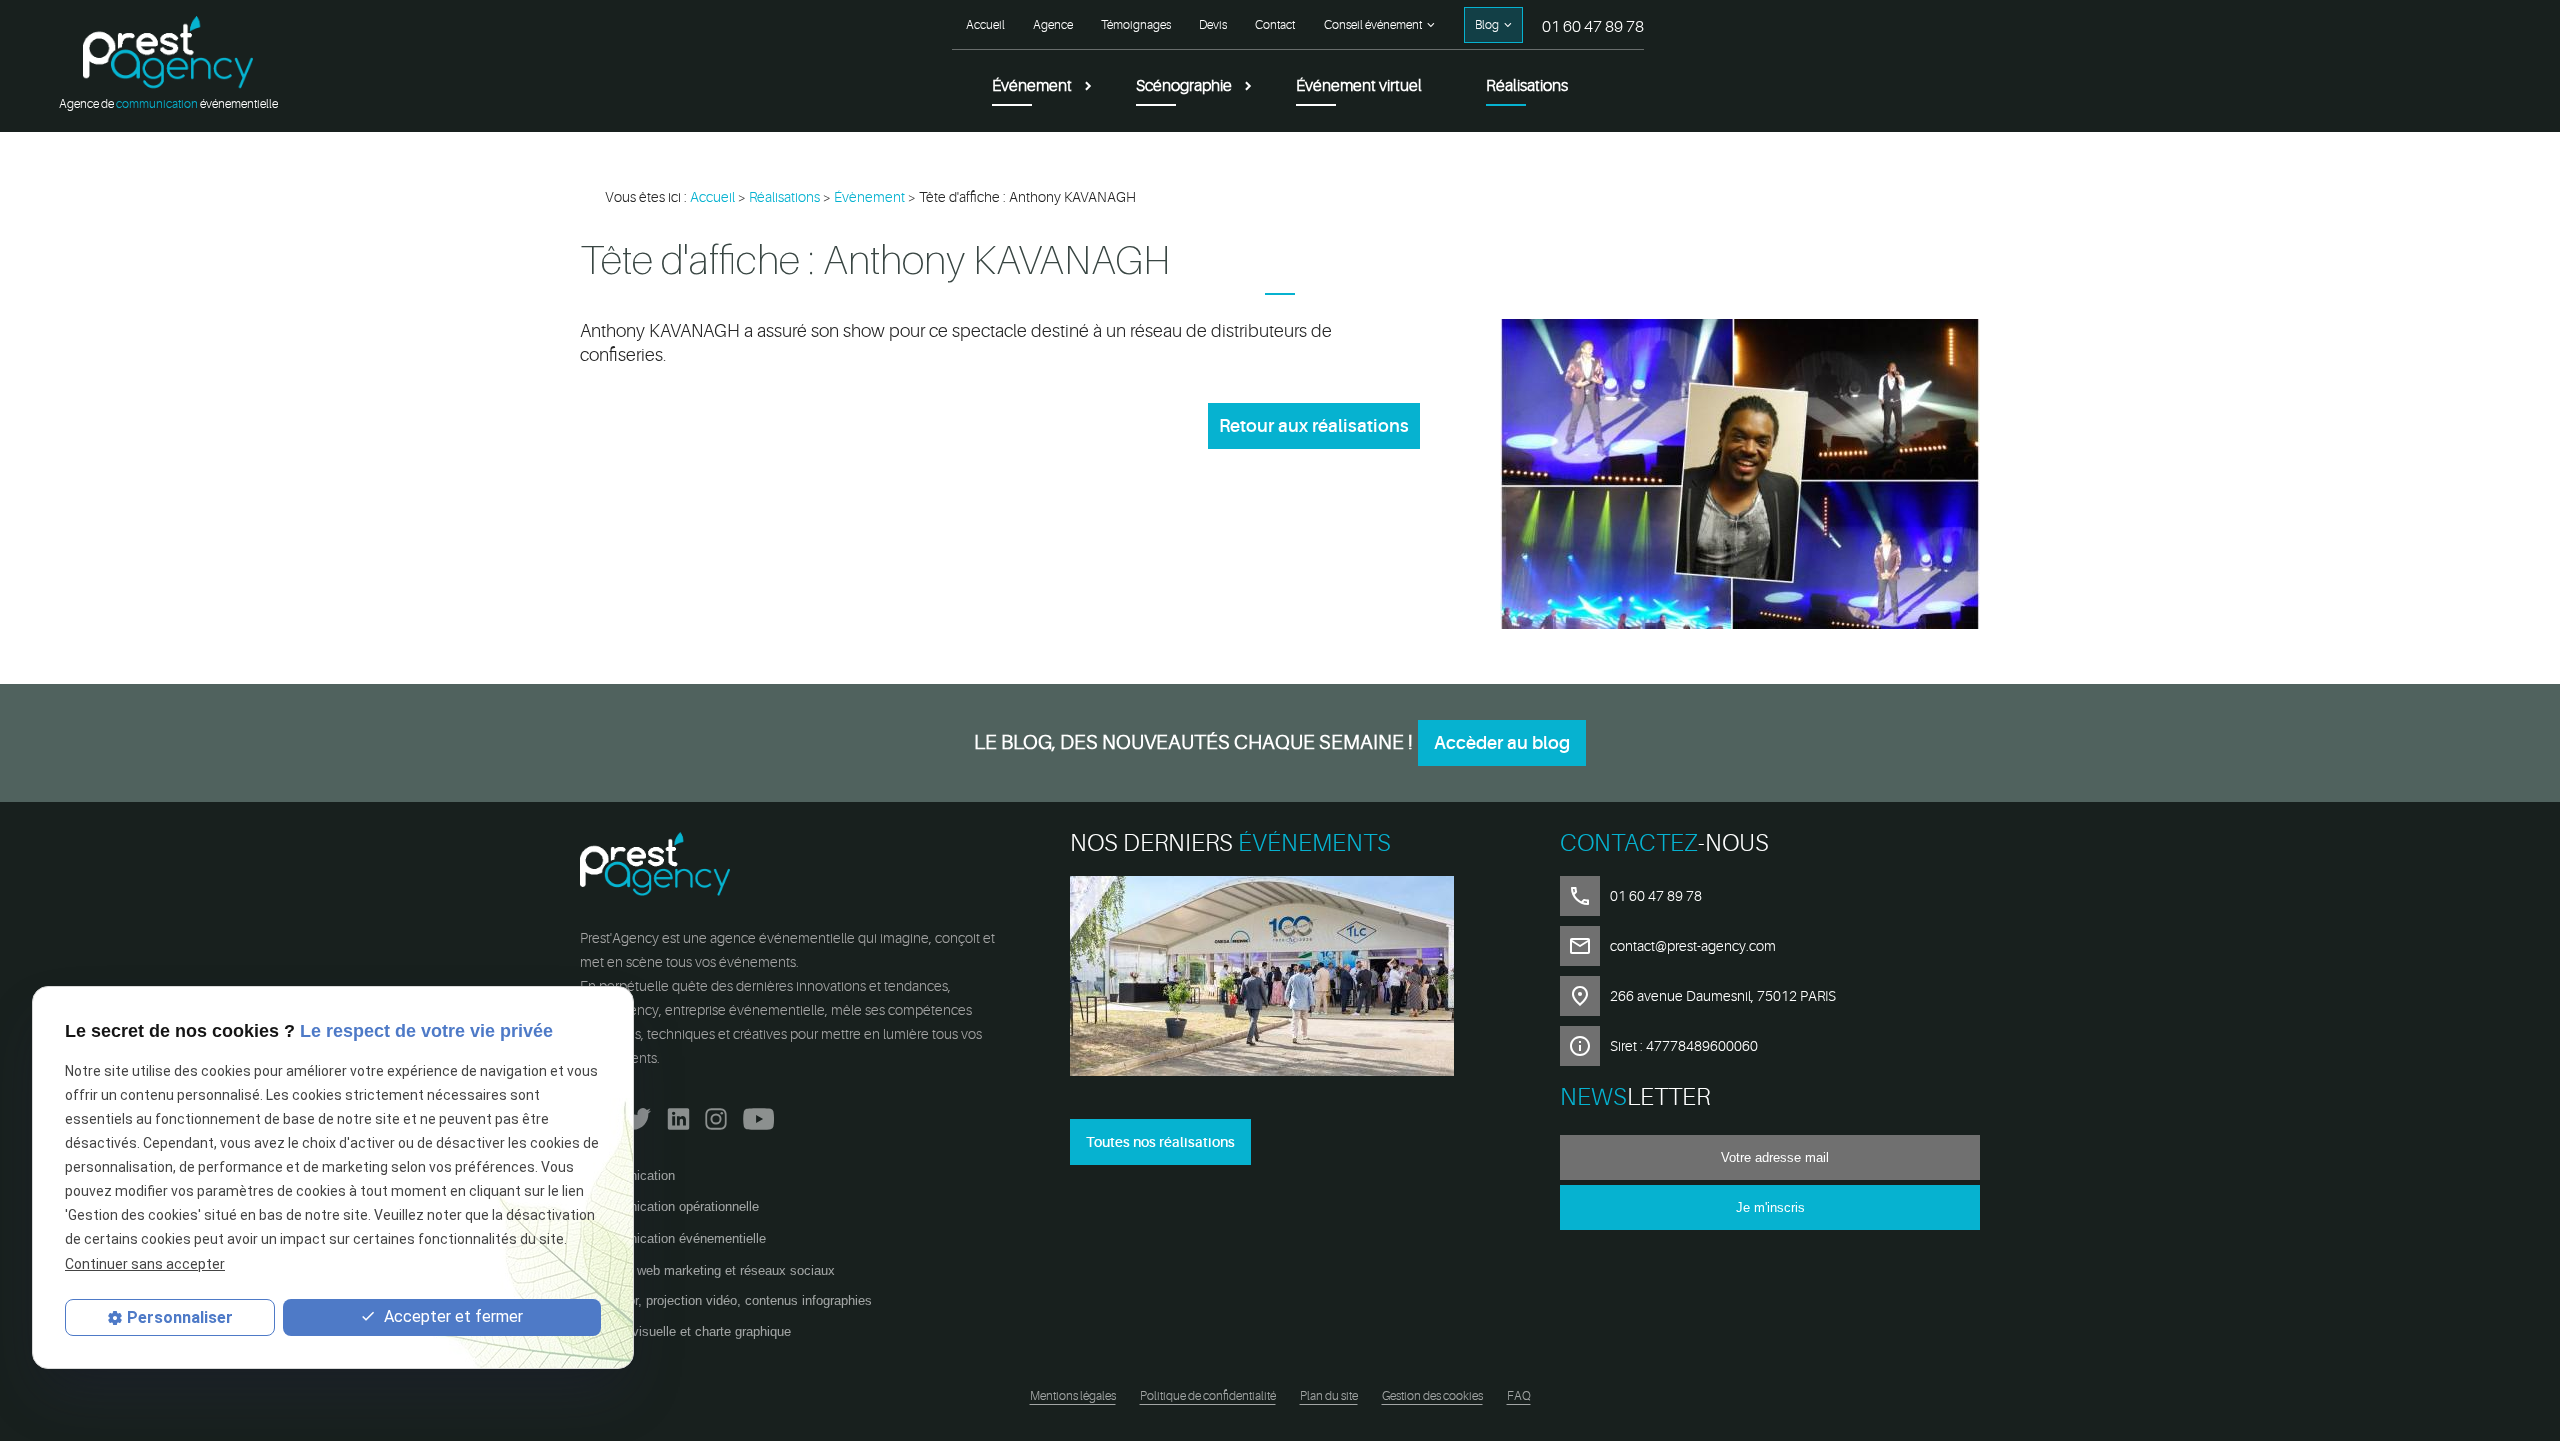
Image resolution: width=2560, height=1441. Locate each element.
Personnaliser (180, 1317)
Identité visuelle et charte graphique (688, 1331)
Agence (1053, 25)
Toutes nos (1160, 1142)
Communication (630, 1175)
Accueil (985, 25)
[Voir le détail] (1280, 979)
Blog (1487, 25)
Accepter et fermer (451, 1316)
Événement (1032, 86)
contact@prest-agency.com (1693, 946)
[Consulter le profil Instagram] (716, 1114)
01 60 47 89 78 (1593, 27)
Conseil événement (1373, 25)
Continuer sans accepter (145, 1264)
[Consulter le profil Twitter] (638, 1114)
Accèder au (1502, 743)
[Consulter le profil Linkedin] (678, 1114)
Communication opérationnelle (672, 1206)
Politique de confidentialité (1208, 1396)
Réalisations (1527, 86)
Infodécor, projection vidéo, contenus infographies (728, 1300)
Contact (1275, 25)
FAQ (1519, 1396)
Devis (1213, 25)
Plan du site (1329, 1396)
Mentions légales (1073, 1396)
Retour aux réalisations (1314, 426)
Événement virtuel (1359, 86)
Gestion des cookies (1432, 1396)
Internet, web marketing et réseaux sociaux (710, 1270)
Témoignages (1136, 25)
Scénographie (1184, 86)
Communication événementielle (675, 1238)
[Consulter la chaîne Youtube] (758, 1114)
